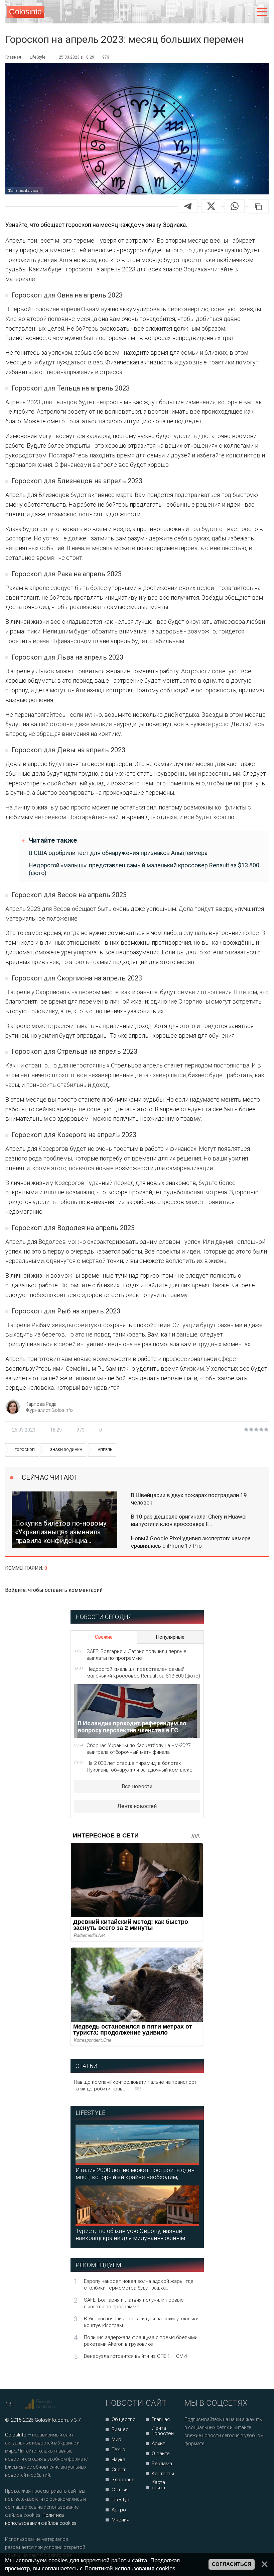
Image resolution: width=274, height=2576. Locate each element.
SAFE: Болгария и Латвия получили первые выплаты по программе (136, 1655)
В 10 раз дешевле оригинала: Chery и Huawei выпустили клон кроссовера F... (189, 1520)
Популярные (170, 1637)
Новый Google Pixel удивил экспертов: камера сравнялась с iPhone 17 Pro (191, 1542)
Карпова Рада (41, 1404)
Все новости (137, 1786)
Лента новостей (137, 1806)
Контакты (163, 2474)
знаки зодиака (66, 1450)
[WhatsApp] (235, 206)
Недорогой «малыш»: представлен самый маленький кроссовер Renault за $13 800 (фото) (144, 869)
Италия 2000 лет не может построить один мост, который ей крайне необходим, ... (135, 2173)
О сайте (161, 2454)
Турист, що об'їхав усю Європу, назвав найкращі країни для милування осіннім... (132, 2234)
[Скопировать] (258, 206)
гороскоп (25, 1450)
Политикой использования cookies (130, 2568)
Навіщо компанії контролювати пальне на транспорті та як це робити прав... (136, 2085)
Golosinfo (25, 12)
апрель (105, 1450)
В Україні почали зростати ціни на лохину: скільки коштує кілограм (141, 2322)
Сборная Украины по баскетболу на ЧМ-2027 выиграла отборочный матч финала (139, 1749)
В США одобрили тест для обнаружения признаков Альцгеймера (118, 853)
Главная (161, 2419)
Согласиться (232, 2564)
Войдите (15, 1590)
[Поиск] (234, 12)
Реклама (162, 2464)
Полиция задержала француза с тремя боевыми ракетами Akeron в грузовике (141, 2341)
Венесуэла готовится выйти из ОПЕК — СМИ (135, 2356)
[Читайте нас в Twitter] (213, 2461)
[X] (211, 206)
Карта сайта (158, 2485)
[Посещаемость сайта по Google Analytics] (41, 2404)
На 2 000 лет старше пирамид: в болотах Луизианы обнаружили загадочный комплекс (140, 1767)
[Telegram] (188, 206)
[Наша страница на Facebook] (192, 2461)
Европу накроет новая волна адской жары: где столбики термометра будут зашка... (139, 2285)
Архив (159, 2443)
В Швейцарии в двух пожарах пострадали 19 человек (189, 1499)
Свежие (104, 1637)
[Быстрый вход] (248, 12)
